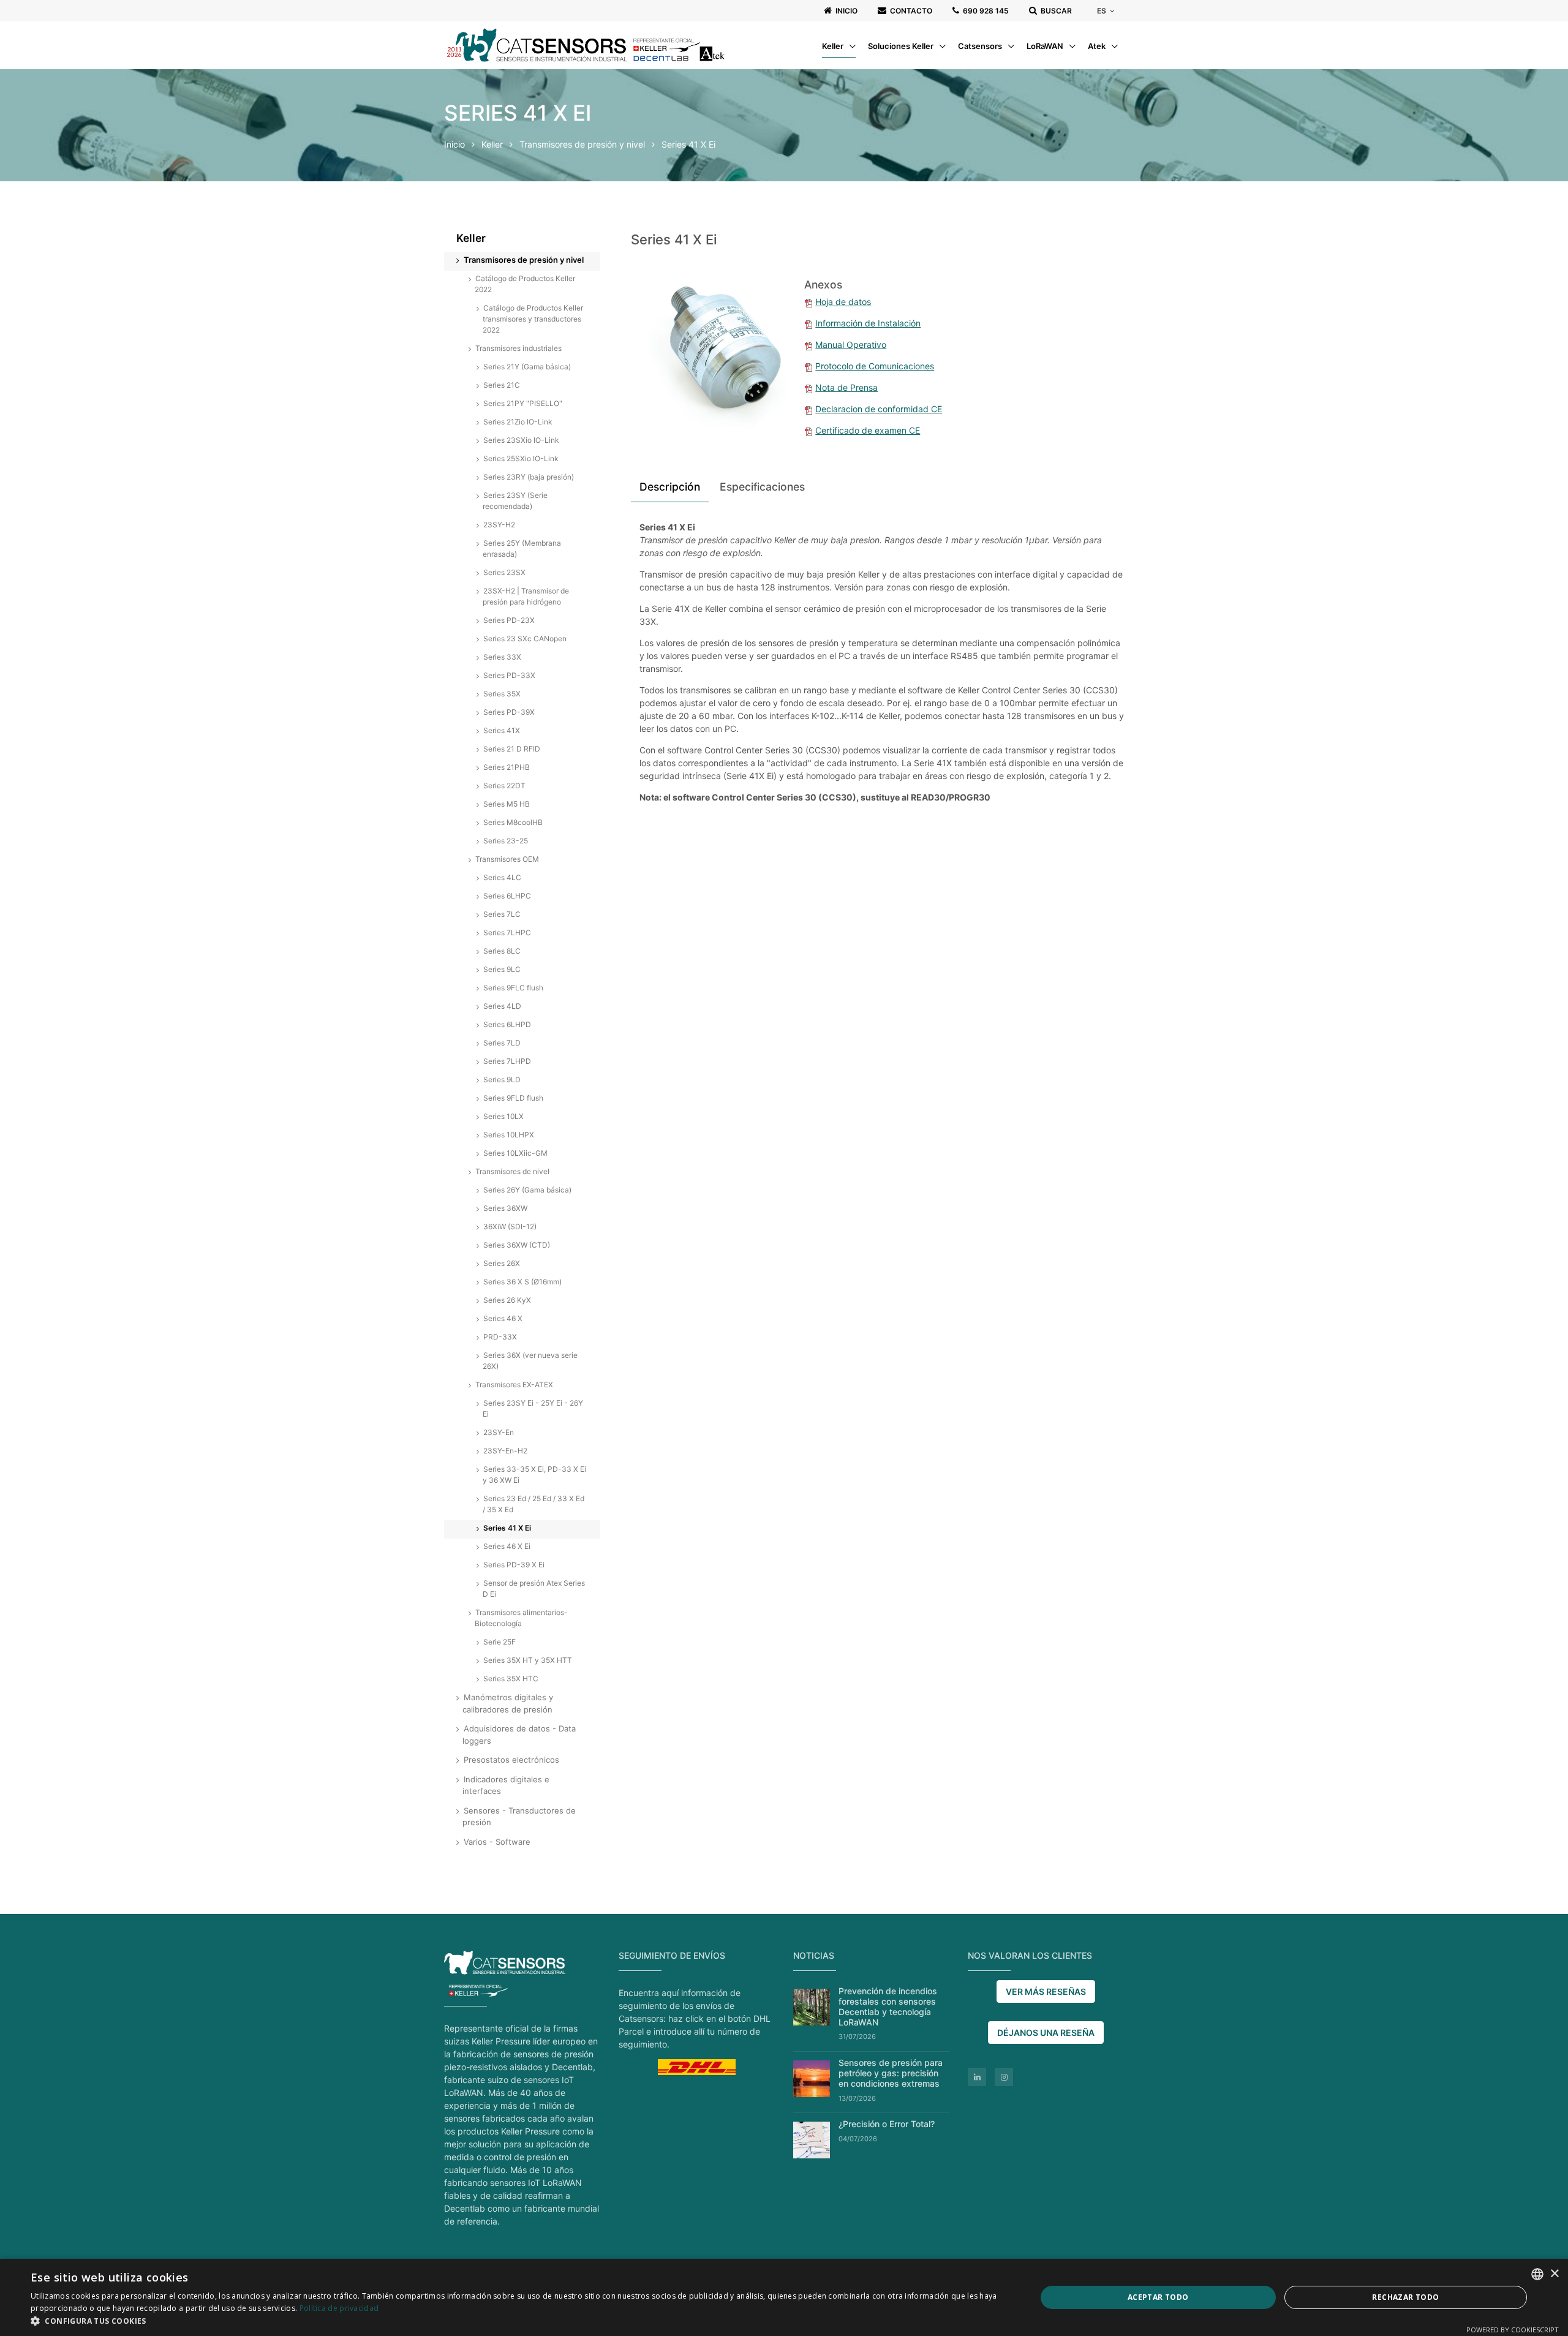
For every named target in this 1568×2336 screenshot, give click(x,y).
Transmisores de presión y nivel (583, 144)
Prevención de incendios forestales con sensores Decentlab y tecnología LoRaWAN (888, 2006)
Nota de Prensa (846, 387)
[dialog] (784, 2297)
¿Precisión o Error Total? (887, 2124)
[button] (518, 2321)
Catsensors (981, 46)
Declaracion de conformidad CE (879, 409)
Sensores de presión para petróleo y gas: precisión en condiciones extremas (891, 2073)
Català (1115, 62)
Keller (834, 46)
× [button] (1554, 2274)
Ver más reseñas (1046, 1991)
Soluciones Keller (902, 46)
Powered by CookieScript (1513, 2330)
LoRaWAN (1046, 46)
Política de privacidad (339, 2308)
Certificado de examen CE (868, 430)
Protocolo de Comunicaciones (875, 366)
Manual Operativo (851, 345)
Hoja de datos (843, 302)
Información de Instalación (868, 323)
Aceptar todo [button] (1158, 2297)
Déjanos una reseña (1046, 2033)
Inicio (454, 144)
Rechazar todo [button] (1405, 2297)
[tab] (670, 489)
